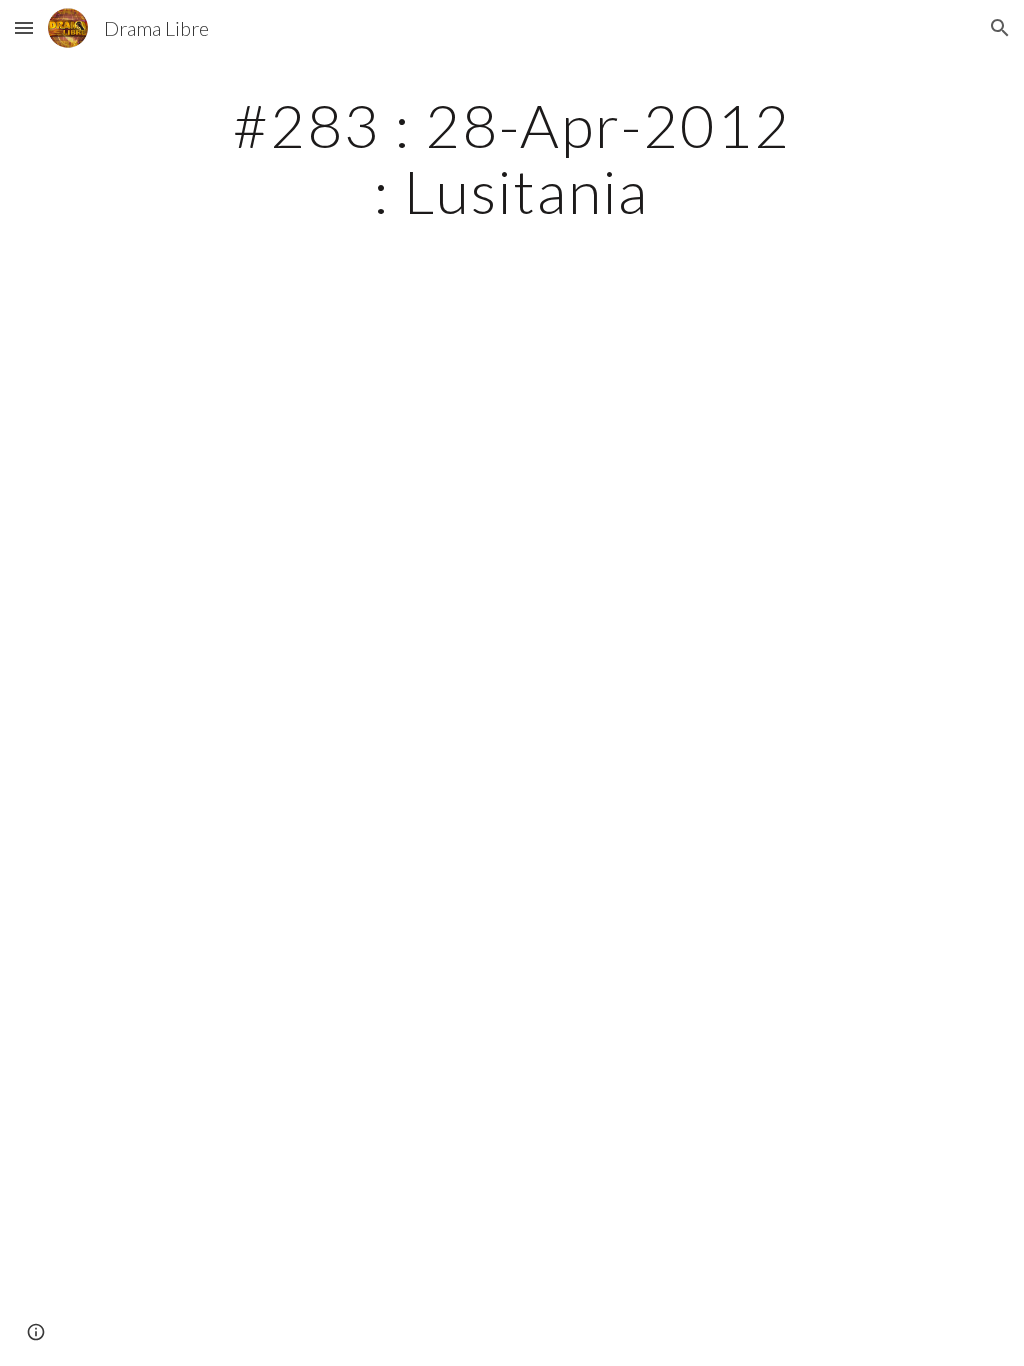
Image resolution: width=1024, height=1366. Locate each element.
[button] (24, 27)
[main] (511, 158)
